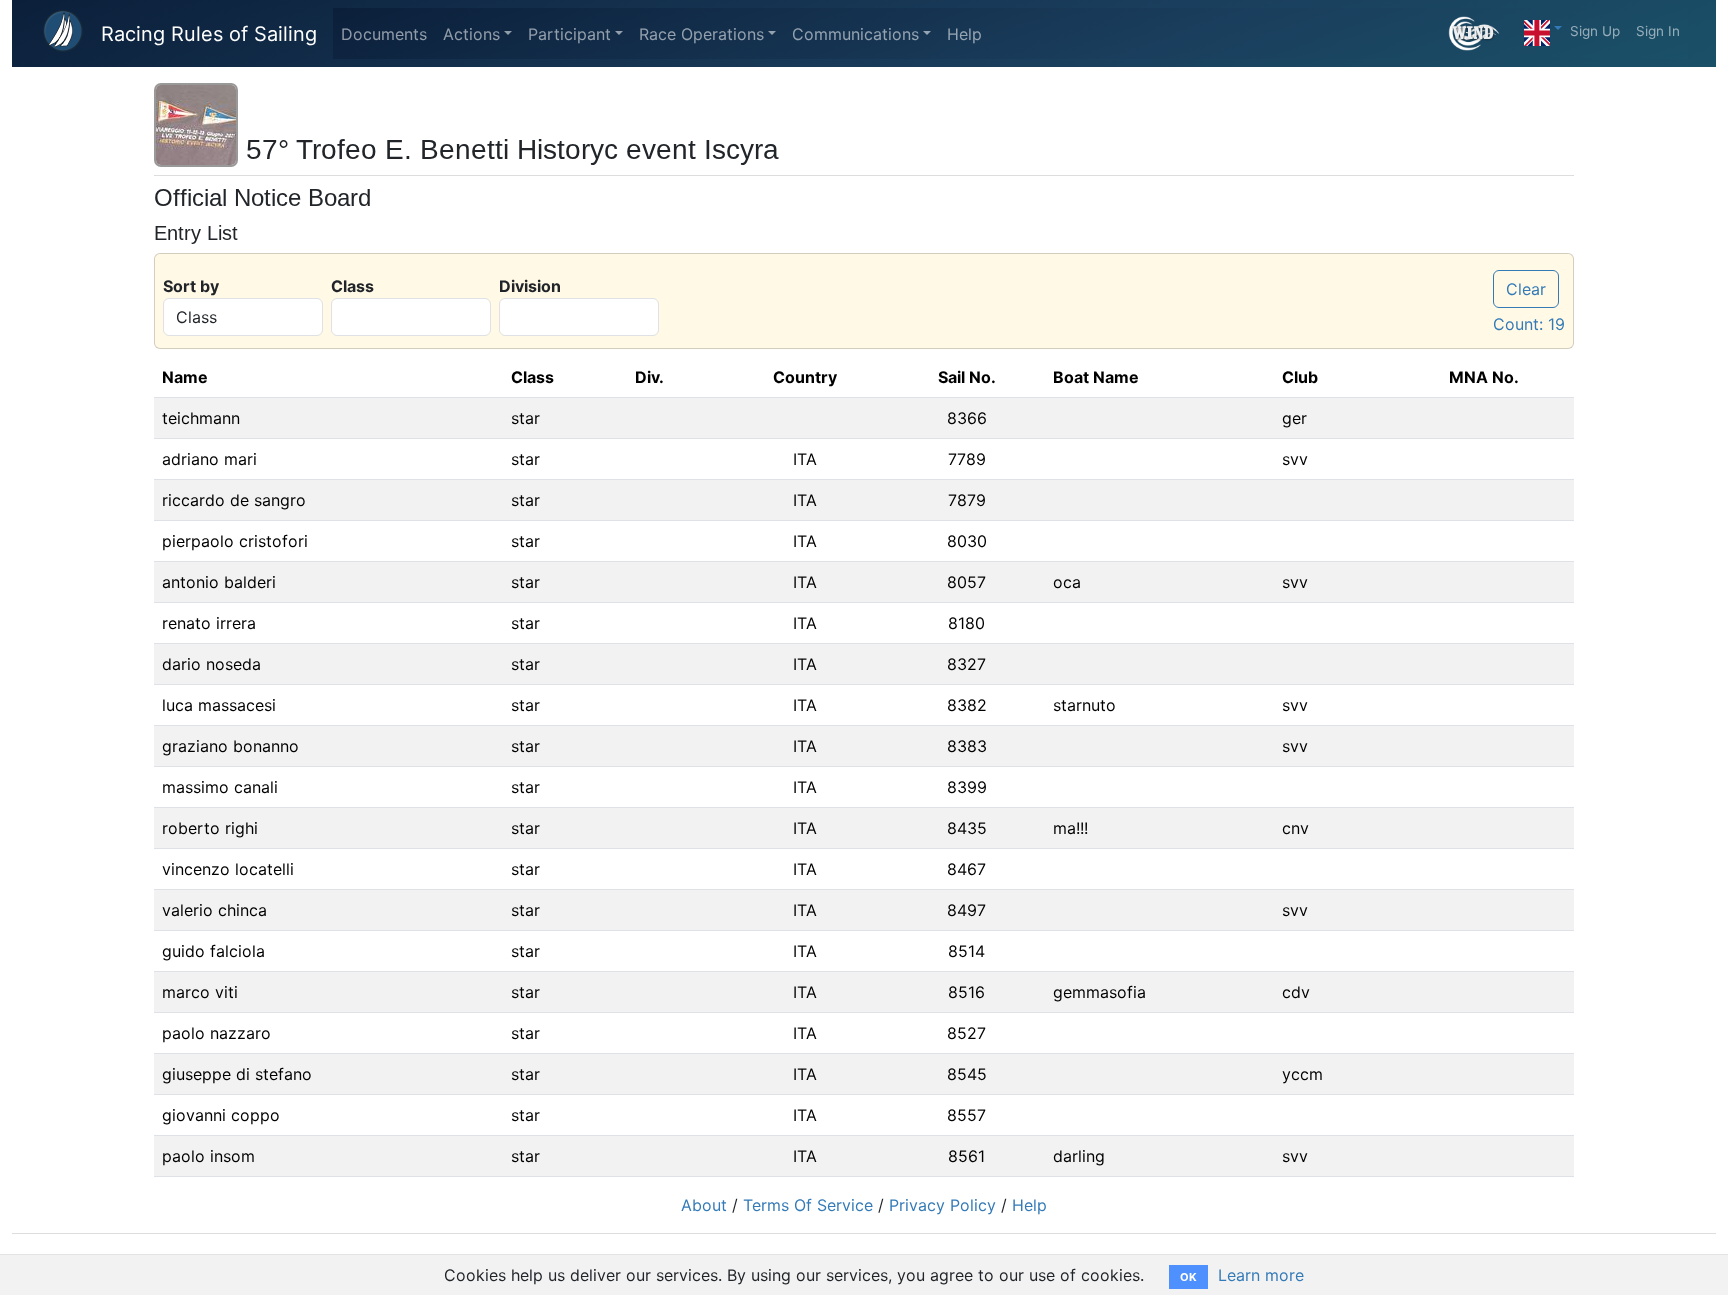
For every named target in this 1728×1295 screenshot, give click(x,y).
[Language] (1543, 28)
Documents (384, 34)
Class (352, 286)
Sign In (1658, 31)
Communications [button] (855, 34)
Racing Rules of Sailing (209, 34)
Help (964, 34)
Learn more (1261, 1275)
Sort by (191, 286)
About (704, 1205)
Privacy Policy (942, 1205)
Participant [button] (569, 34)
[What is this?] (1482, 33)
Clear (1526, 289)
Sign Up (1595, 31)
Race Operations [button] (701, 34)
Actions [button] (471, 34)
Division (530, 286)
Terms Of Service (808, 1205)
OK (1188, 1277)
